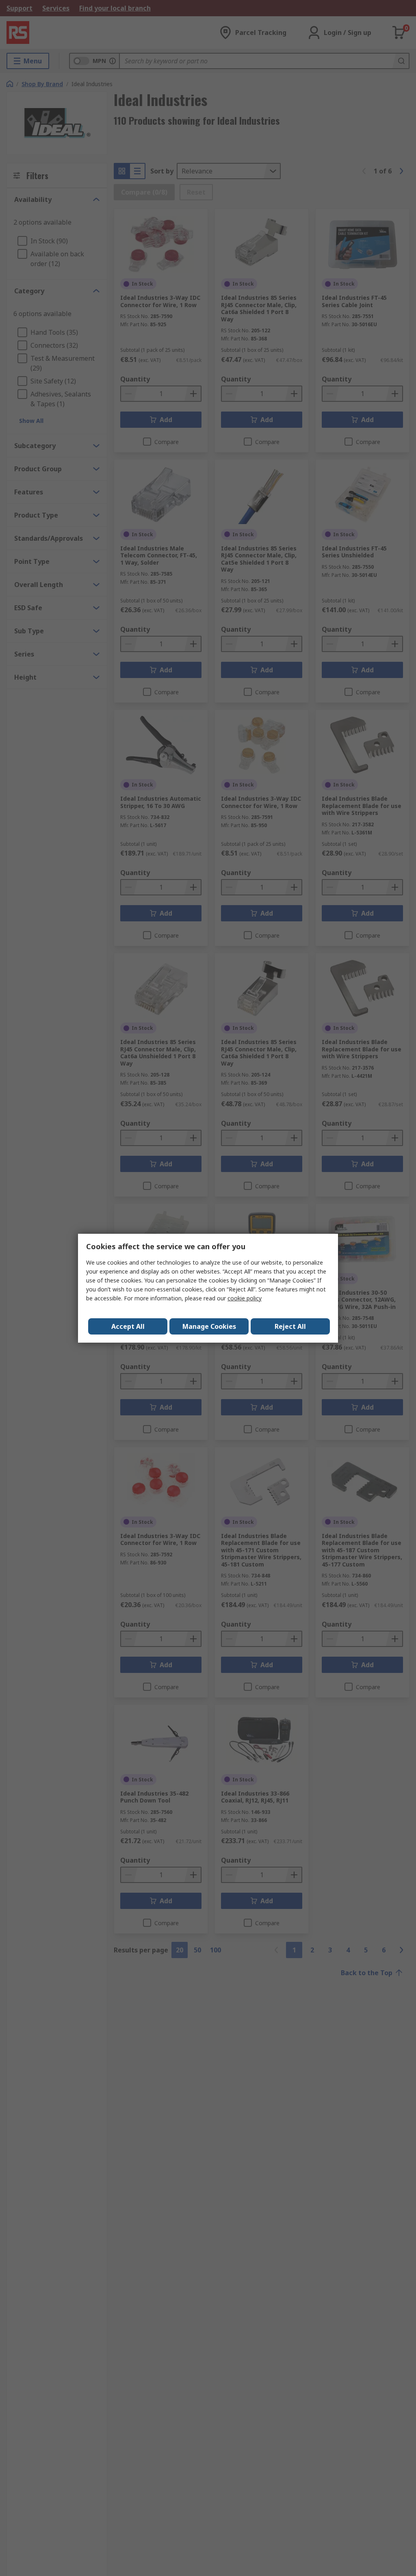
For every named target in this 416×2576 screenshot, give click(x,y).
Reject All (290, 1326)
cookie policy (245, 1298)
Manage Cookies (209, 1326)
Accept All (128, 1326)
